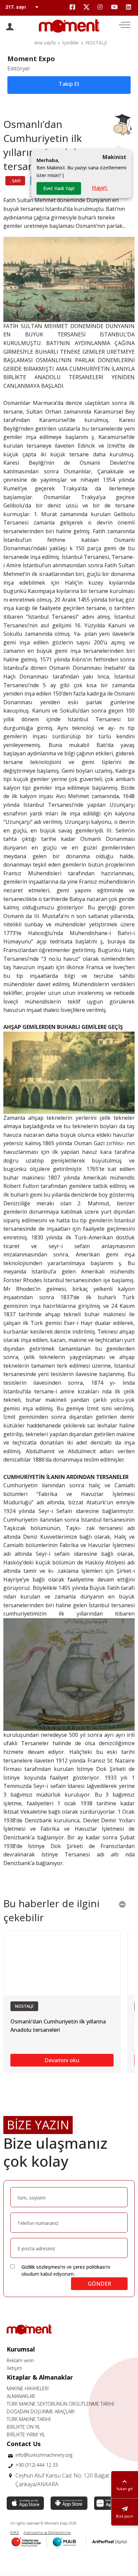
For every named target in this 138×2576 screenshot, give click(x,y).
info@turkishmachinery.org (44, 2455)
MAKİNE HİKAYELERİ (28, 2388)
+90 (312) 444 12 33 (37, 2465)
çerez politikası (89, 2267)
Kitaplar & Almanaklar (40, 2377)
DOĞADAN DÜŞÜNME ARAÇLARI (41, 2411)
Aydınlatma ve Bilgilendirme (47, 2532)
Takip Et (69, 84)
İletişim (14, 2368)
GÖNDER (99, 2284)
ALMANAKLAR (21, 2396)
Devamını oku (62, 2060)
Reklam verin (20, 2360)
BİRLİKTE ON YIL (24, 2427)
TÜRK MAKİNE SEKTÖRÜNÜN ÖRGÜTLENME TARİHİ (60, 2404)
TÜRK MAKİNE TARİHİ (29, 2419)
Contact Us (24, 2444)
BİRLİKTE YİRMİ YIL (26, 2435)
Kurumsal (21, 2349)
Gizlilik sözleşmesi (41, 2267)
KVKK (15, 2532)
